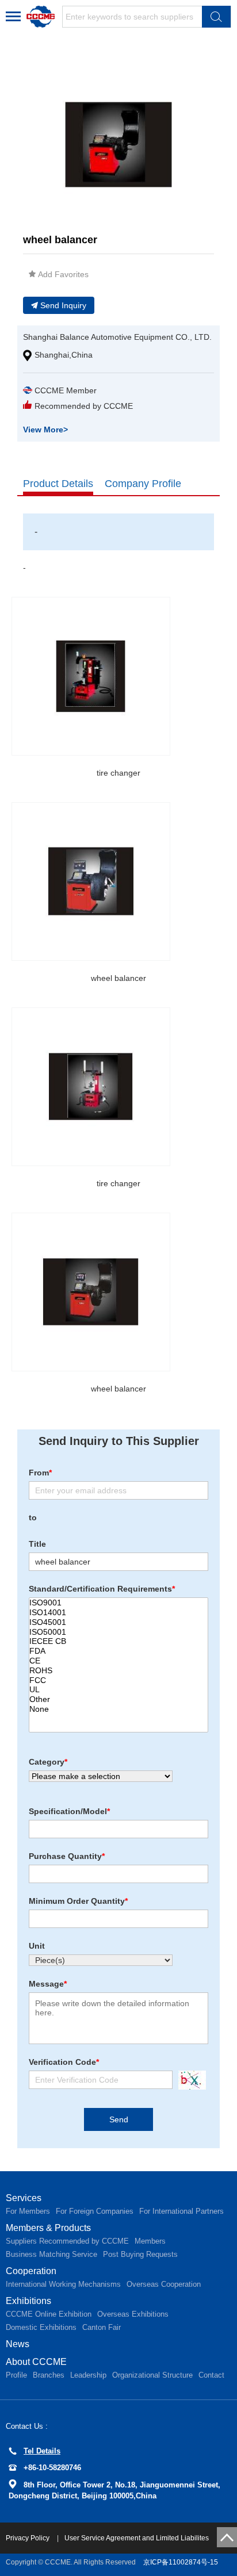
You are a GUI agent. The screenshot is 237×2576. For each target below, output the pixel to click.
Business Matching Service (51, 2254)
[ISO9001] (118, 1603)
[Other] (118, 1699)
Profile (16, 2375)
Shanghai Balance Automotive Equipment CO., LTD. (117, 337)
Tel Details (42, 2451)
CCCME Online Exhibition (49, 2314)
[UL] (118, 1690)
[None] (118, 1709)
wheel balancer (118, 978)
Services (24, 2198)
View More (45, 430)
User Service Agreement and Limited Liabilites (137, 2538)
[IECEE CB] (118, 1641)
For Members (28, 2211)
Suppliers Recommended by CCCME (67, 2241)
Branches (49, 2375)
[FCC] (118, 1680)
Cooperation (31, 2271)
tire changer (118, 773)
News (18, 2344)
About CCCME (36, 2362)
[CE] (118, 1661)
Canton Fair (102, 2327)
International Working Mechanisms (63, 2284)
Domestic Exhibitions (41, 2327)
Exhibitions (28, 2301)
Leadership (88, 2375)
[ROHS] (118, 1671)
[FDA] (118, 1651)
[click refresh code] (189, 2080)
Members (150, 2241)
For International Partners (181, 2211)
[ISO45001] (118, 1622)
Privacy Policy (28, 2538)
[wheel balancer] (91, 881)
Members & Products (48, 2228)
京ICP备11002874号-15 (181, 2562)
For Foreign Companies (95, 2211)
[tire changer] (91, 676)
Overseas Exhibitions (133, 2314)
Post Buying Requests (140, 2254)
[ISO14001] (118, 1613)
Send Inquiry (63, 305)
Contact (211, 2375)
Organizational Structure (152, 2375)
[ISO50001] (118, 1632)
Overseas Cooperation (164, 2284)
